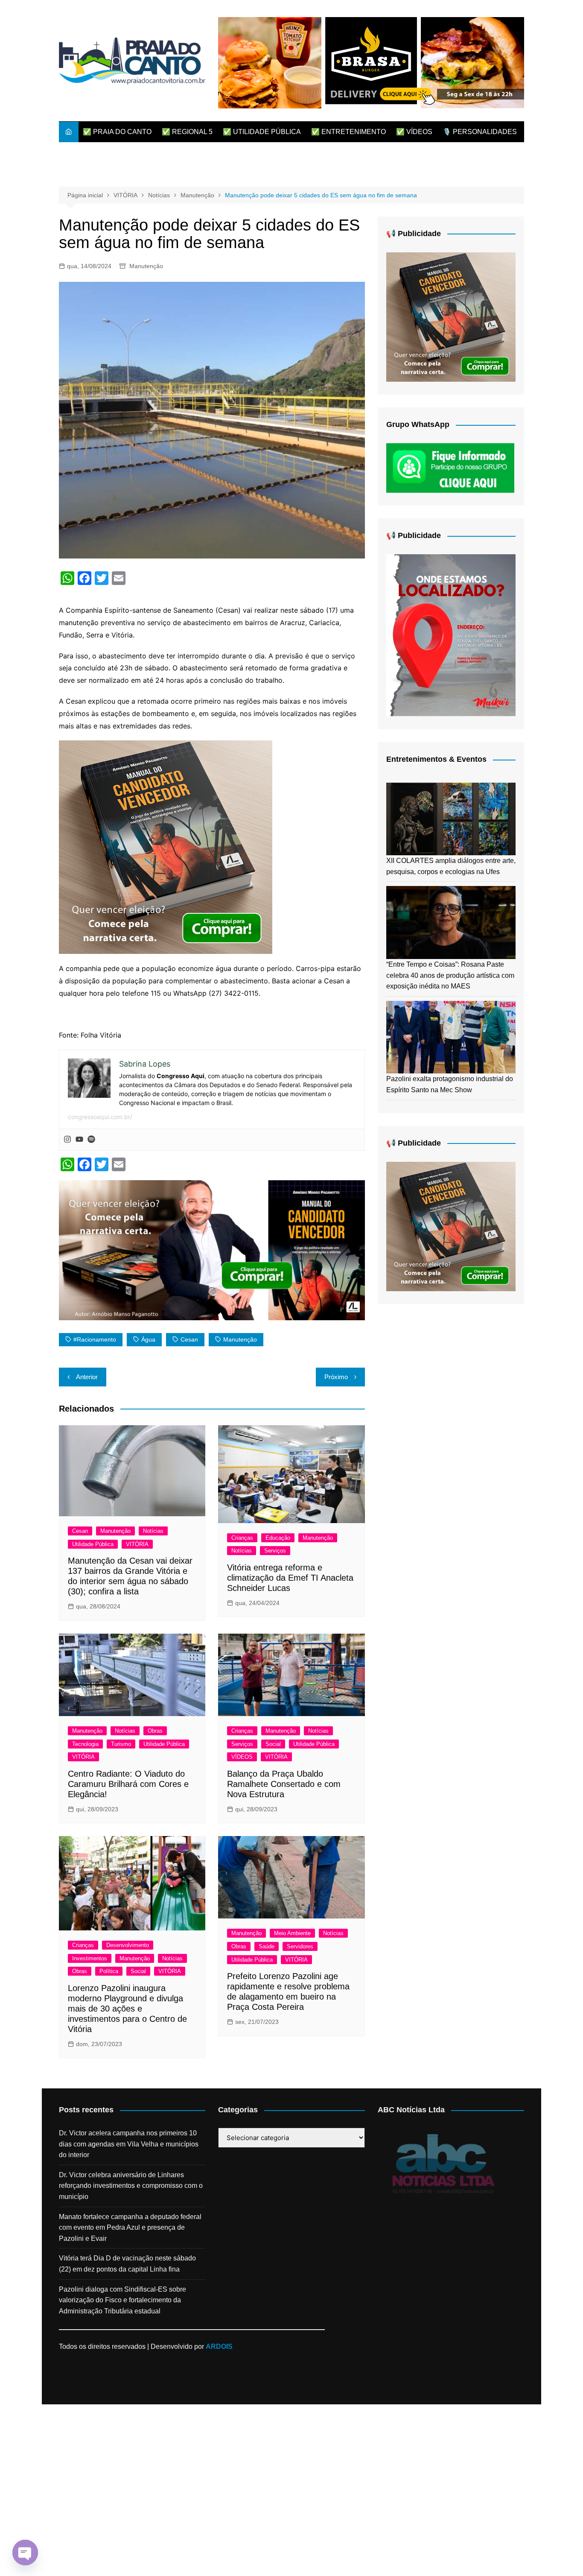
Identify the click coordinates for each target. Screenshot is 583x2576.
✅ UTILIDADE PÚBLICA (262, 132)
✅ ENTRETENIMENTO (348, 132)
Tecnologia (85, 1744)
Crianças (242, 1538)
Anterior (87, 1377)
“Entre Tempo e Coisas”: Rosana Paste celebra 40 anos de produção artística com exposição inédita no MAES (450, 975)
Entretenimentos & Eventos (436, 759)
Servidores (300, 1946)
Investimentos (90, 1958)
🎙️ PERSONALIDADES (480, 132)
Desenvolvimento (128, 1945)
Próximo (336, 1377)
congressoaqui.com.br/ (100, 1117)
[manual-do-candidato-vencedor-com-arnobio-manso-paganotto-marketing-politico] (166, 847)
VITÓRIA (137, 1544)
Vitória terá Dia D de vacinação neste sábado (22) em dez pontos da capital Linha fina (127, 2264)
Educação (278, 1538)
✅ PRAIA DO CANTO (117, 132)
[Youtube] (79, 1140)
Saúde (267, 1946)
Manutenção (146, 266)
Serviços (275, 1551)
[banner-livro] (212, 1249)
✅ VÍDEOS (414, 132)
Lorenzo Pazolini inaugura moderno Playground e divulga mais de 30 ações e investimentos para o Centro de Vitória (127, 2009)
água (148, 1339)
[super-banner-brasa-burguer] (371, 62)
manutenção (240, 1339)
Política (109, 1971)
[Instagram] (67, 1140)
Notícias (153, 1531)
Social (273, 1744)
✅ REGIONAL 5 (187, 132)
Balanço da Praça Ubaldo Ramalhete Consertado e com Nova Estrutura (284, 1784)
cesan (189, 1339)
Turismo (121, 1744)
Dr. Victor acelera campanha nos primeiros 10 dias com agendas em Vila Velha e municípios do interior (129, 2144)
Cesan (80, 1531)
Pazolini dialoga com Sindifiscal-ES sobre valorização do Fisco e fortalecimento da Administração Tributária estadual (122, 2300)
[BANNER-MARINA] (451, 635)
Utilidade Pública (93, 1544)
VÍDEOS (242, 1757)
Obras (155, 1731)
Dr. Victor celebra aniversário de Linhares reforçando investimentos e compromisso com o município (131, 2186)
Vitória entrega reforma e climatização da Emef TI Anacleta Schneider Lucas (290, 1578)
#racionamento (95, 1339)
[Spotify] (91, 1140)
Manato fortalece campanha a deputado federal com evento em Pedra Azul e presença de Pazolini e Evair (130, 2228)
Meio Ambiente (292, 1933)
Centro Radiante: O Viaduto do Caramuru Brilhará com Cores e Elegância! (128, 1784)
